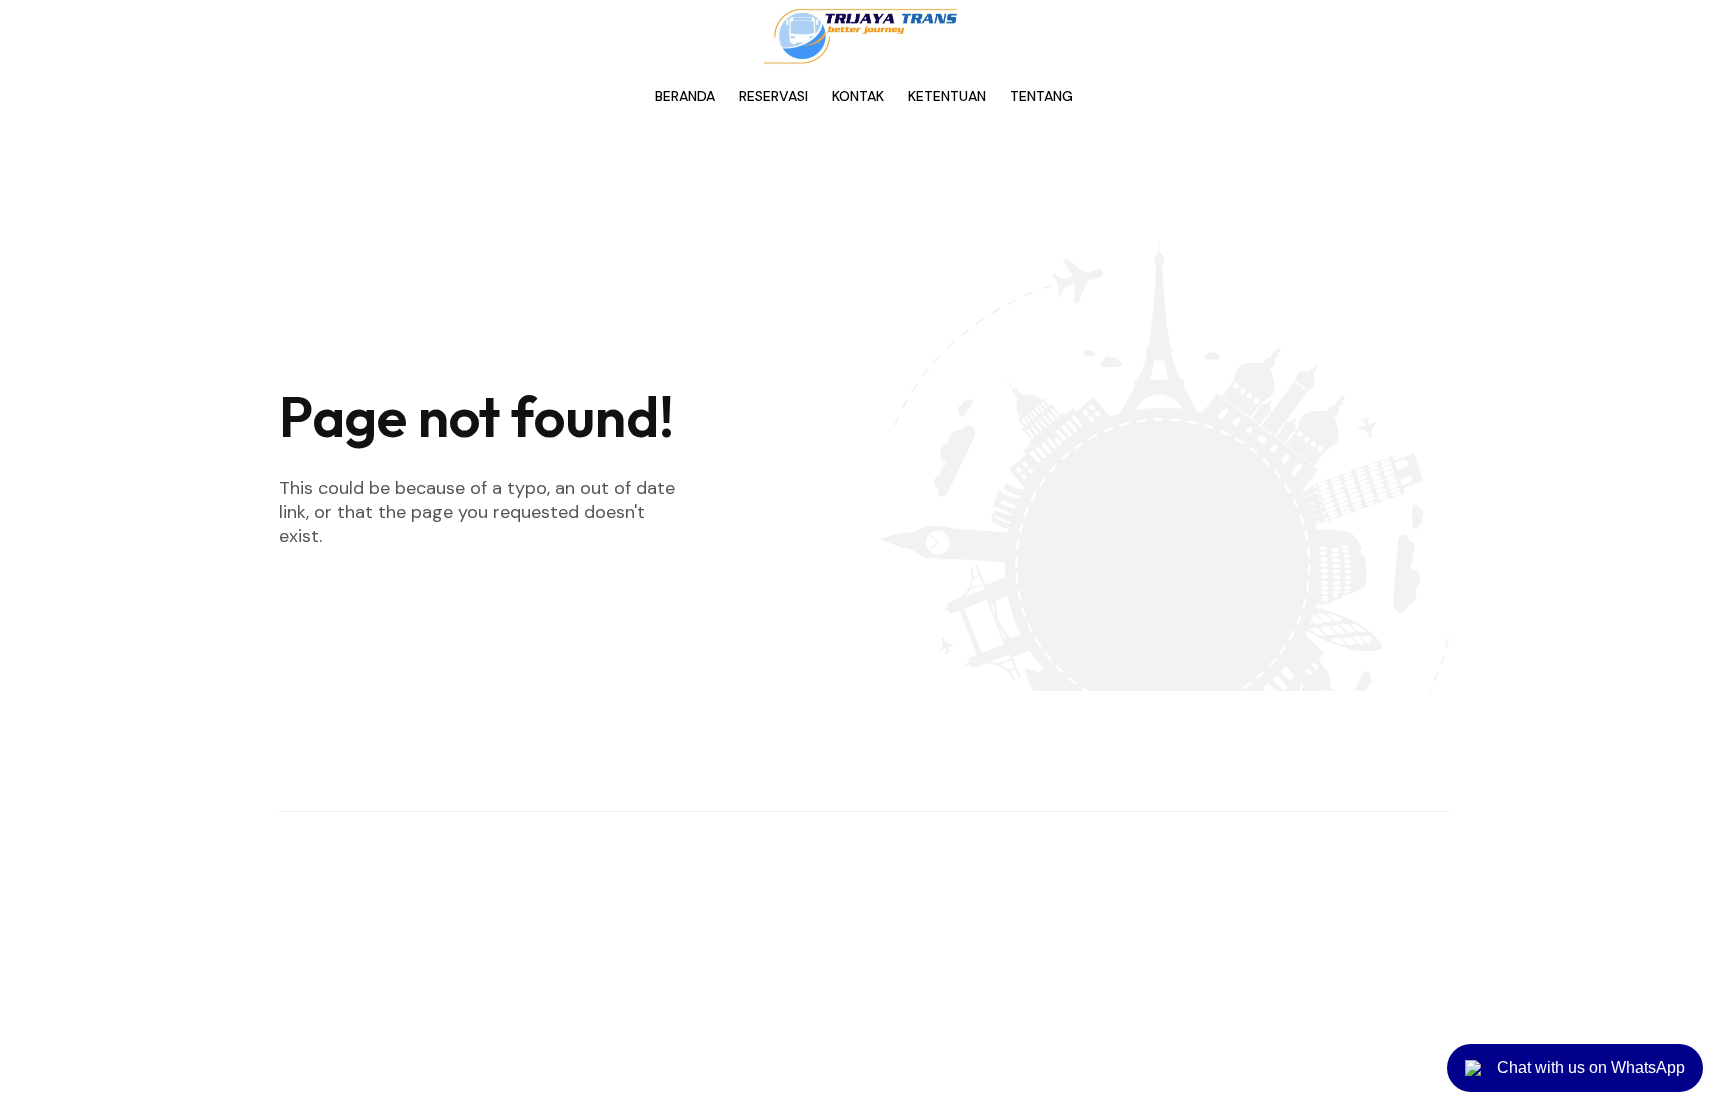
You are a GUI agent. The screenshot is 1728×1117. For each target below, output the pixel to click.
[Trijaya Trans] (864, 36)
